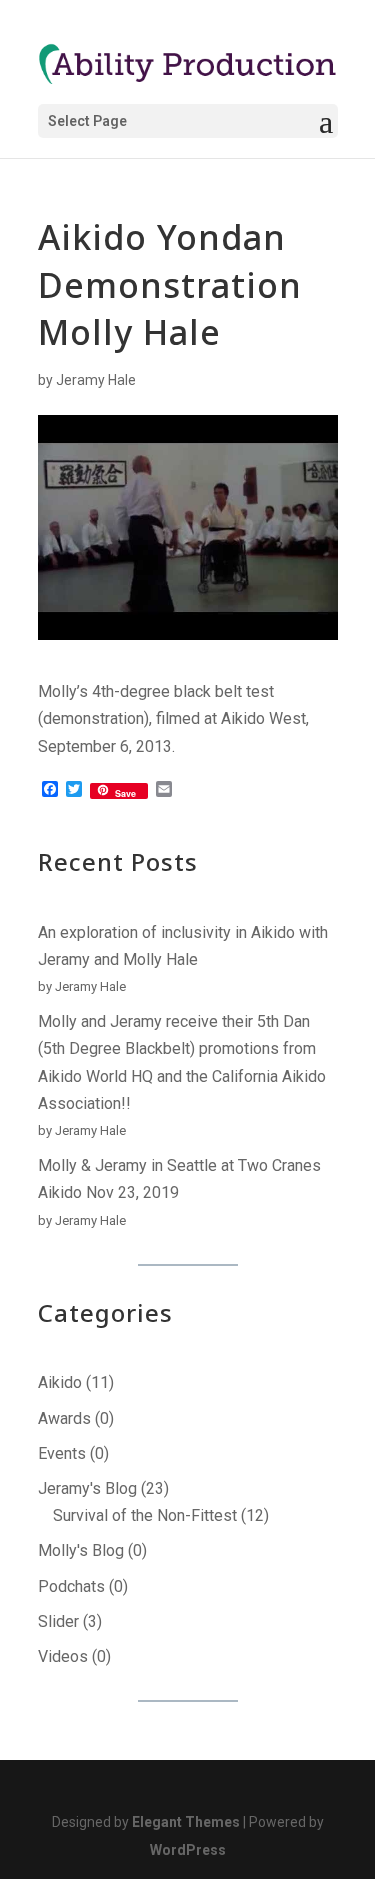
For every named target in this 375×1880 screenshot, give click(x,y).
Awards (64, 1418)
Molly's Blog (81, 1550)
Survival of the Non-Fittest (145, 1515)
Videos (63, 1656)
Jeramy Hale (96, 380)
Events (62, 1453)
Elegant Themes (186, 1822)
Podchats (71, 1586)
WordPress (188, 1850)
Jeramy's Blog (87, 1488)
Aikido (60, 1382)
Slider (58, 1621)
